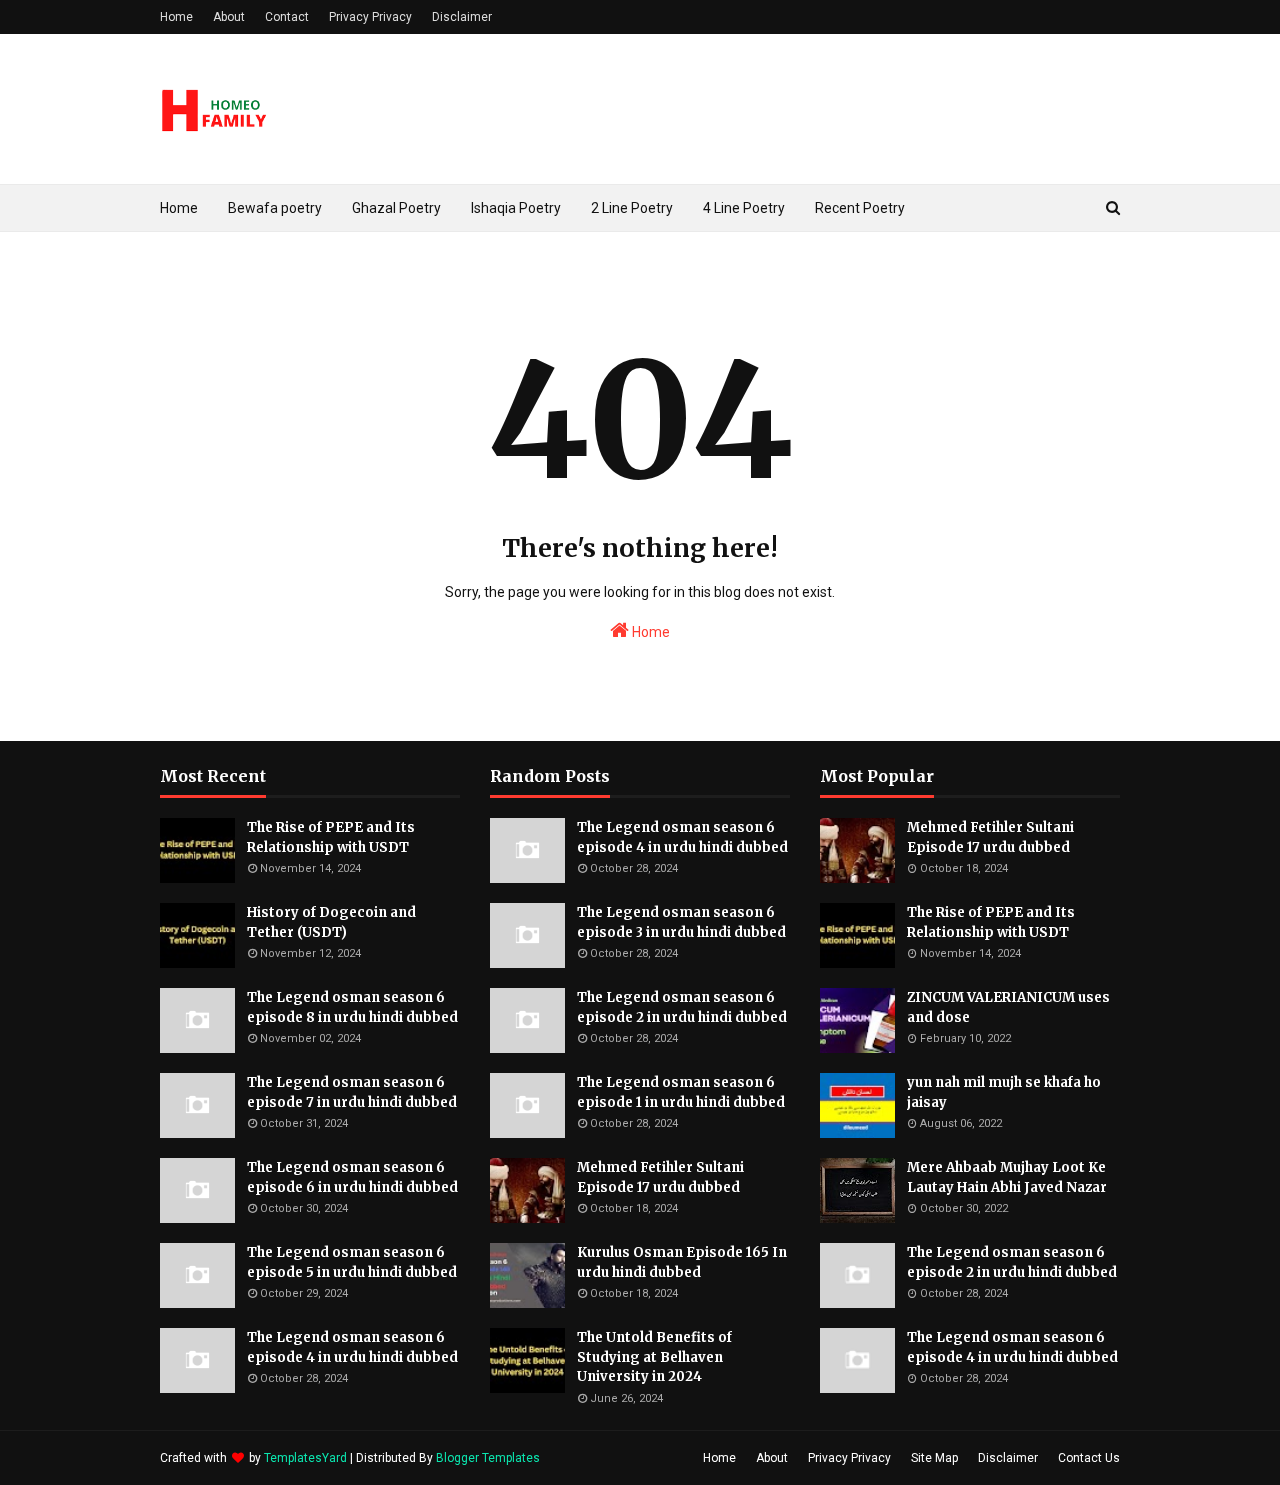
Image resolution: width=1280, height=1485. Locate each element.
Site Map (934, 1458)
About (229, 17)
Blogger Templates (488, 1458)
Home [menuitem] (179, 208)
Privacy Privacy (370, 17)
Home (176, 17)
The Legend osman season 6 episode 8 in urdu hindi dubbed (352, 1007)
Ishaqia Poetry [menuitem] (516, 208)
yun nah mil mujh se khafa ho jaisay (1004, 1092)
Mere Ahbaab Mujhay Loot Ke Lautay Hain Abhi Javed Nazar (1007, 1177)
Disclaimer (462, 17)
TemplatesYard (305, 1458)
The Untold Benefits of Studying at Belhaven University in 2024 (654, 1357)
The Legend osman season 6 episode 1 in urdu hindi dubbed (681, 1092)
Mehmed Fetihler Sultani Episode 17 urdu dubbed (660, 1177)
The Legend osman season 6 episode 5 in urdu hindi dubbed (352, 1262)
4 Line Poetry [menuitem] (744, 208)
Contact (287, 17)
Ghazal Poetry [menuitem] (396, 208)
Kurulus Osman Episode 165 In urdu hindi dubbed (682, 1262)
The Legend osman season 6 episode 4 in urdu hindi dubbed (352, 1347)
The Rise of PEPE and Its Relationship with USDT (331, 837)
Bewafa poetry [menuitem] (275, 208)
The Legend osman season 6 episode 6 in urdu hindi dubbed (352, 1177)
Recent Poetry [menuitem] (860, 208)
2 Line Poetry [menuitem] (632, 208)
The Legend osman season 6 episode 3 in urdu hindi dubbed (681, 922)
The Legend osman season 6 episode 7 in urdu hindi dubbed (352, 1092)
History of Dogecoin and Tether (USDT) (331, 922)
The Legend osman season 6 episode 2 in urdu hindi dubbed (682, 1007)
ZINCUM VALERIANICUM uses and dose (1008, 1007)
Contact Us (1089, 1458)
